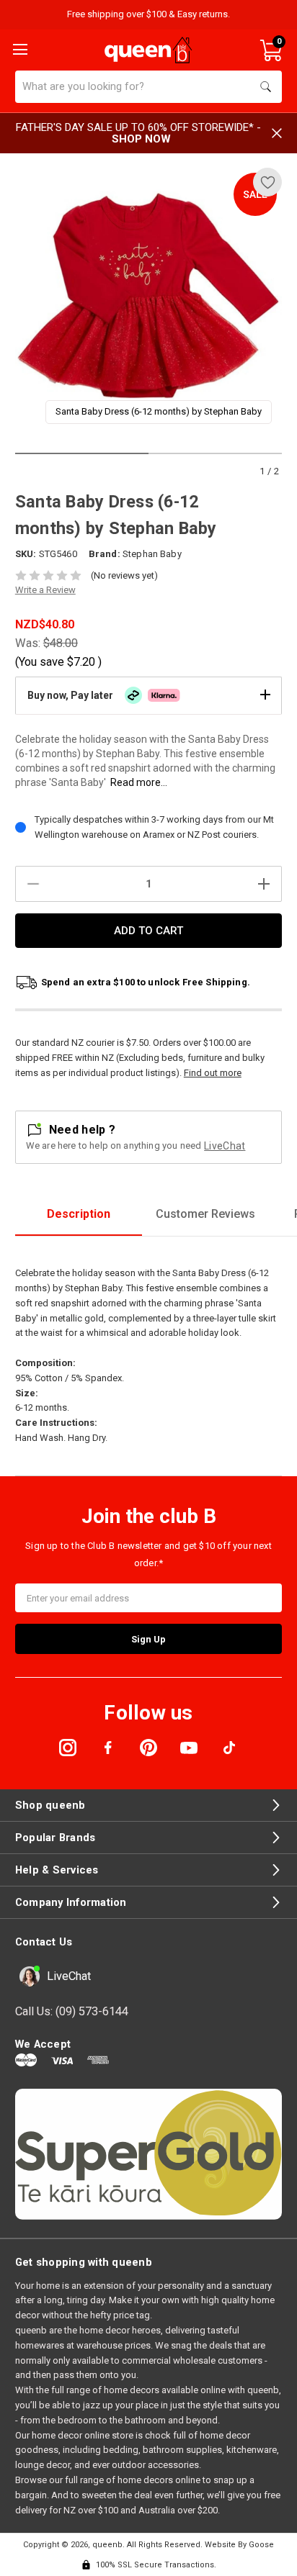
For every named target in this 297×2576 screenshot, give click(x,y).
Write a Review (45, 590)
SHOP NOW (141, 139)
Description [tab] (79, 1214)
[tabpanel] (149, 301)
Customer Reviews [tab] (205, 1214)
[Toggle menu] (19, 48)
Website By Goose (239, 2545)
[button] (148, 695)
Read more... (139, 782)
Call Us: (72, 2011)
